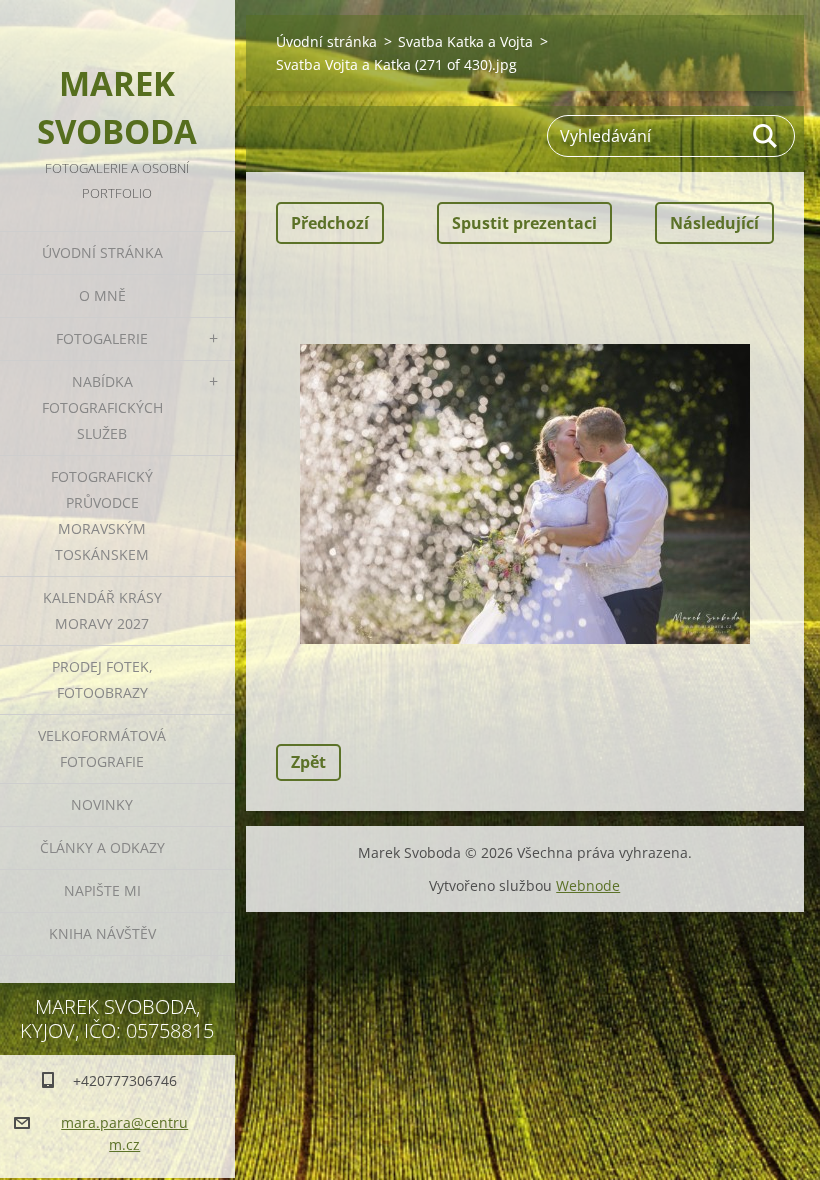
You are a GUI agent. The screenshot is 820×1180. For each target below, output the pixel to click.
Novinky (102, 804)
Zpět (308, 762)
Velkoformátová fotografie (102, 748)
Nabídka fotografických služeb (102, 407)
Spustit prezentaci (524, 223)
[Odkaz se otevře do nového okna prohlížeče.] (525, 494)
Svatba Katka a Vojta (465, 41)
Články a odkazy (102, 847)
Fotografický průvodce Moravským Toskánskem (102, 515)
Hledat (766, 136)
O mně (102, 295)
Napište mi (102, 890)
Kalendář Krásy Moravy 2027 (102, 610)
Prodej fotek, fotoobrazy (102, 679)
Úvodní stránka (102, 252)
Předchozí (330, 223)
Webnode (588, 885)
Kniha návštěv (102, 933)
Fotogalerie (102, 338)
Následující (714, 223)
